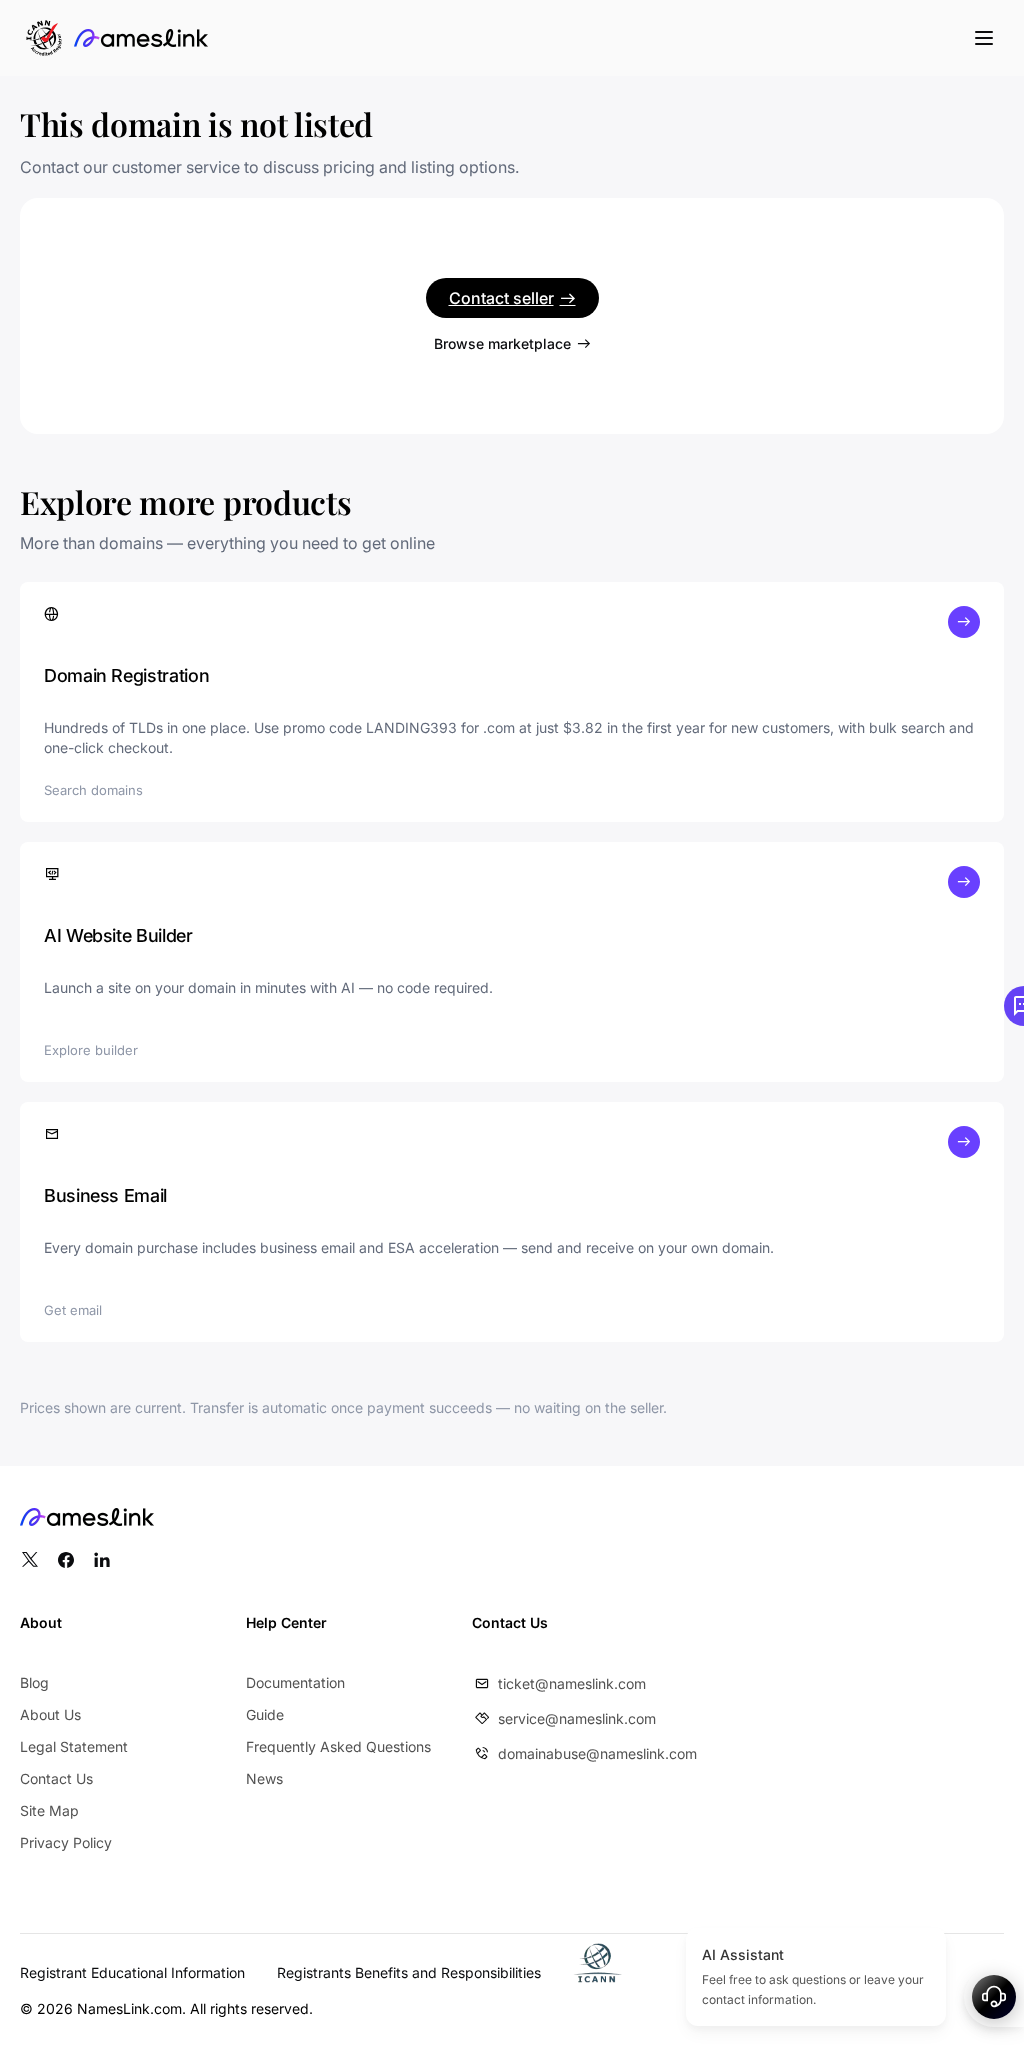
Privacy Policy (66, 1842)
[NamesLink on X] (30, 1560)
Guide (265, 1714)
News (264, 1778)
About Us (50, 1714)
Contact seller (501, 298)
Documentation (295, 1682)
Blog (34, 1682)
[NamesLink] (141, 38)
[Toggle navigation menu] (984, 38)
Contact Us (56, 1778)
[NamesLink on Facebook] (66, 1560)
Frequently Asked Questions (338, 1746)
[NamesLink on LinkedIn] (102, 1560)
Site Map (49, 1810)
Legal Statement (74, 1746)
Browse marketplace (502, 343)
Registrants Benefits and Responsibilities (409, 1972)
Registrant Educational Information (132, 1972)
